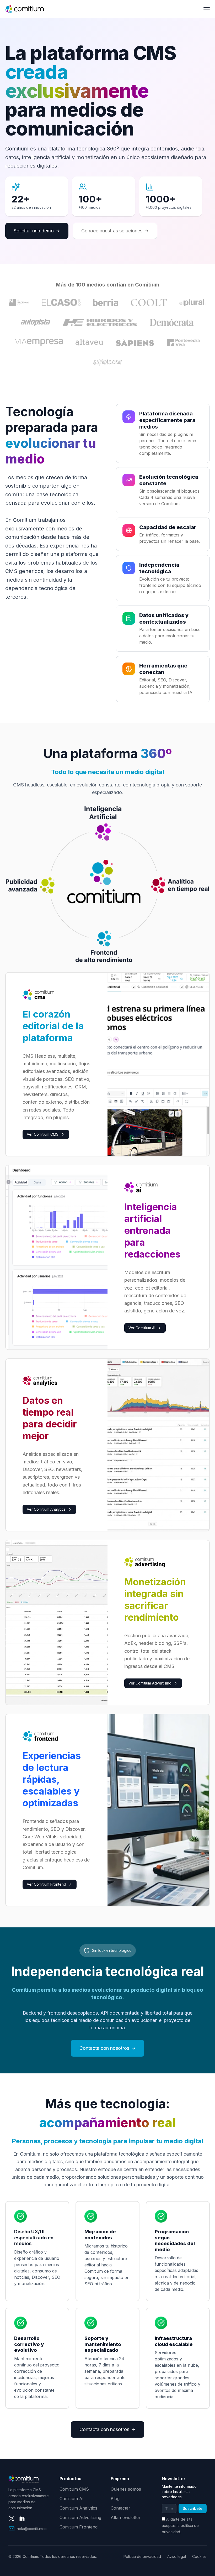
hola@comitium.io (32, 2529)
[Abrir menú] (207, 9)
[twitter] (12, 2518)
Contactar (120, 2508)
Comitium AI (72, 2499)
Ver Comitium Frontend (46, 1884)
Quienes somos (126, 2489)
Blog (115, 2499)
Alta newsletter (126, 2517)
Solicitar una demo (34, 231)
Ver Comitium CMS (43, 1134)
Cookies (199, 2556)
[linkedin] (22, 2518)
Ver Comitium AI (142, 1328)
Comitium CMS (74, 2489)
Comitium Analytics (78, 2508)
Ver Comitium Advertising (150, 1683)
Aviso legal (177, 2556)
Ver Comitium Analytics (46, 1509)
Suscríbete (193, 2508)
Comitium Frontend (79, 2527)
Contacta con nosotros (104, 2048)
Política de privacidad (142, 2556)
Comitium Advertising (80, 2517)
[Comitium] (25, 9)
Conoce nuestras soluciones (112, 231)
